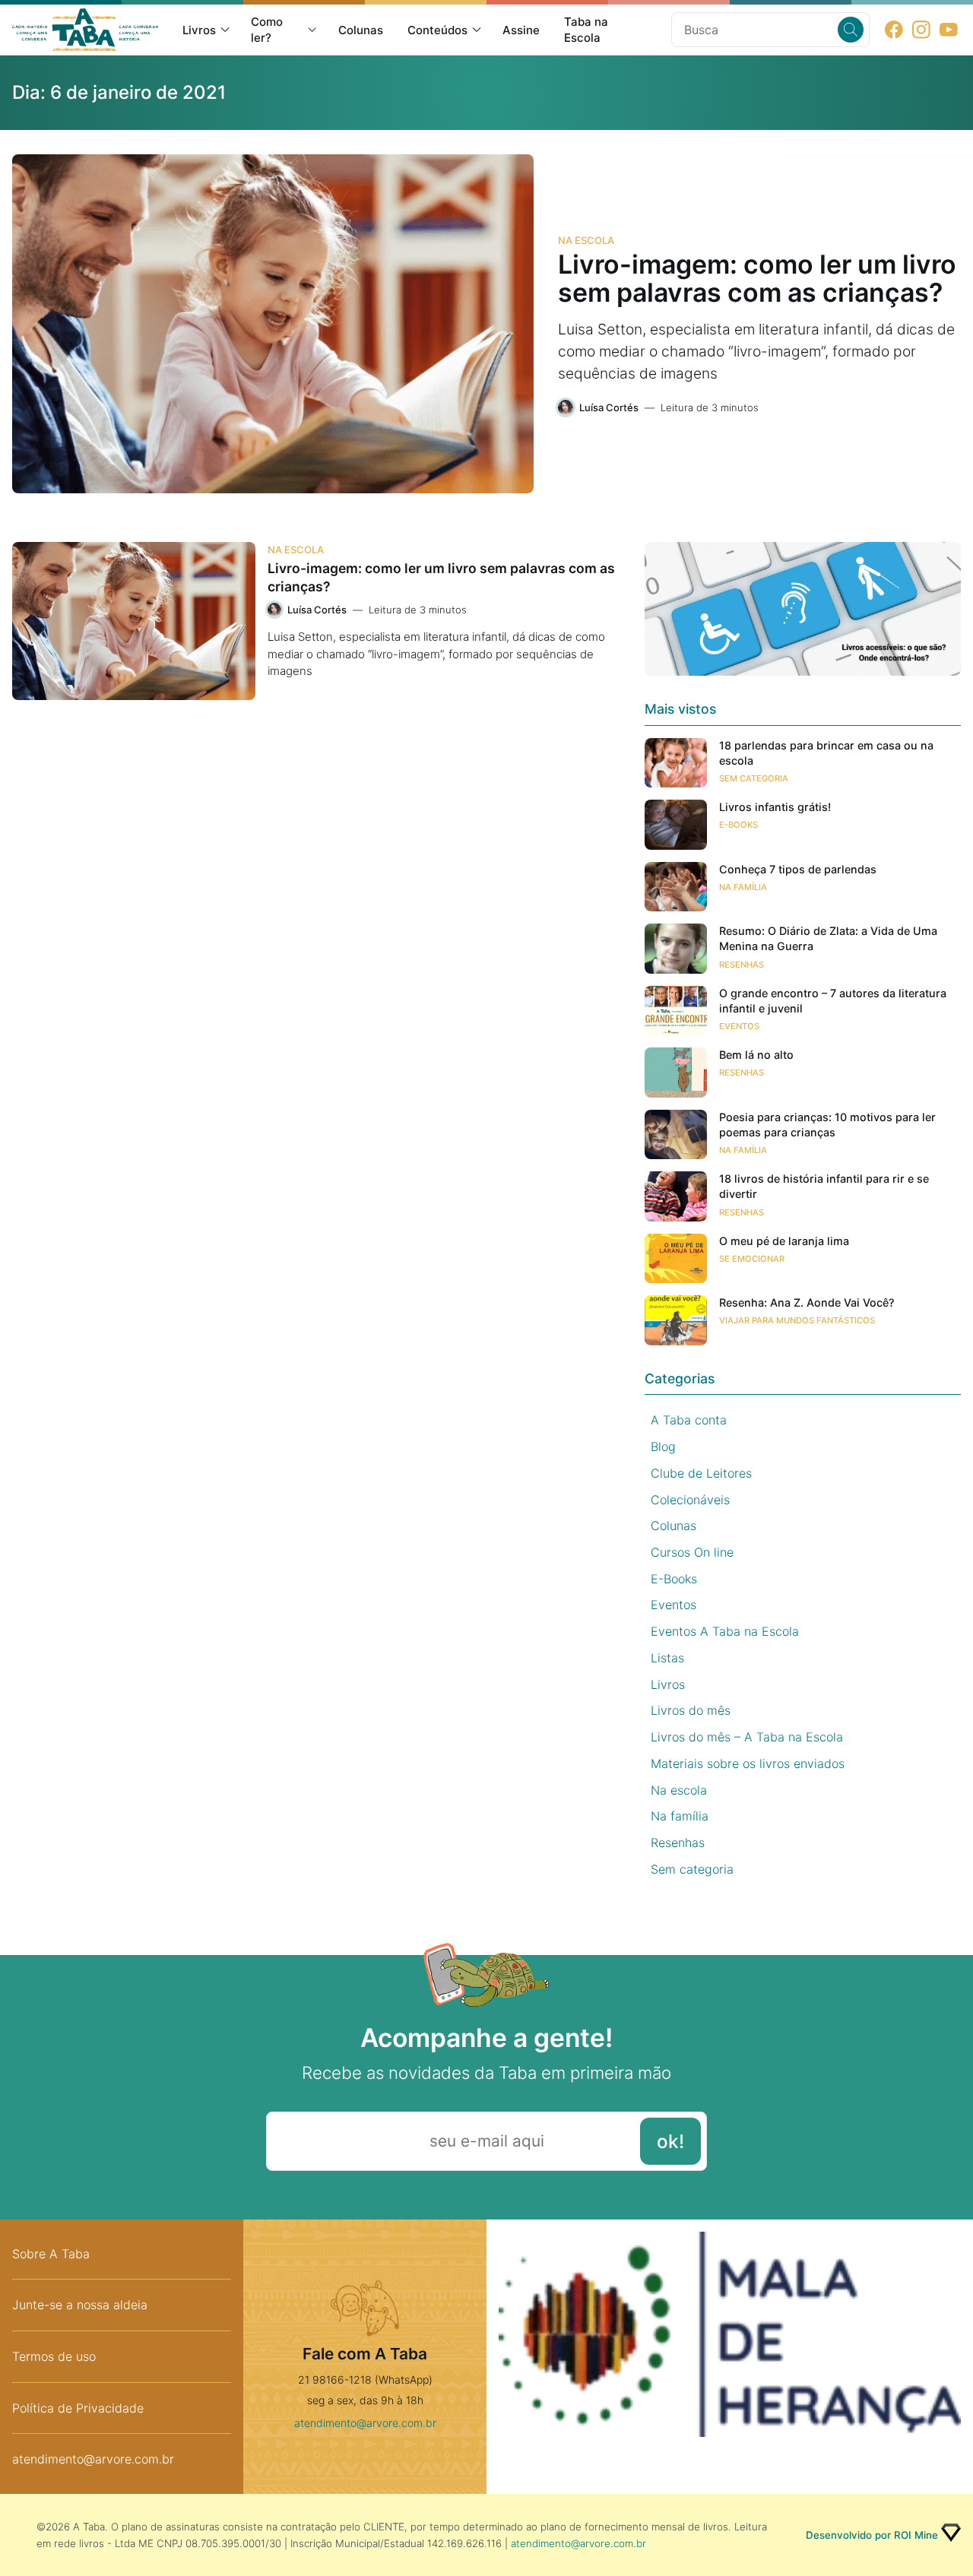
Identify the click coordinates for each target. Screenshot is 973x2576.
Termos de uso (54, 2356)
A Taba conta (689, 1420)
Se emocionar (752, 1259)
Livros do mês (691, 1710)
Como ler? (267, 30)
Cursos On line (692, 1552)
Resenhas (742, 965)
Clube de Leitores (701, 1473)
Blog (663, 1446)
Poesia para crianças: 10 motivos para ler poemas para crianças (827, 1125)
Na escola (586, 240)
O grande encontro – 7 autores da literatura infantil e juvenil (833, 1001)
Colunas (361, 30)
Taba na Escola (586, 30)
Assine (521, 30)
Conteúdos (437, 30)
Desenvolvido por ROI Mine (872, 2535)
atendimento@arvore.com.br (93, 2459)
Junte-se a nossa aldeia (80, 2305)
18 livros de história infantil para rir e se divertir (824, 1186)
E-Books (738, 825)
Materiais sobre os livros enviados (748, 1763)
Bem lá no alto (756, 1055)
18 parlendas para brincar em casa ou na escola (826, 753)
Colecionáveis (690, 1500)
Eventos (739, 1026)
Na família (743, 887)
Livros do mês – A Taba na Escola (747, 1737)
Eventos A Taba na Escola (725, 1631)
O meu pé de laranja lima (784, 1241)
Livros (199, 30)
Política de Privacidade (78, 2408)
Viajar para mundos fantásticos (797, 1320)
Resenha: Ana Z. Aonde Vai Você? (807, 1302)
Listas (667, 1658)
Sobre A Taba (51, 2254)
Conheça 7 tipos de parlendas (798, 869)
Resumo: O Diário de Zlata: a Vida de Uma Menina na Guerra (828, 938)
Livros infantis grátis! (775, 807)
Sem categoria (754, 778)
